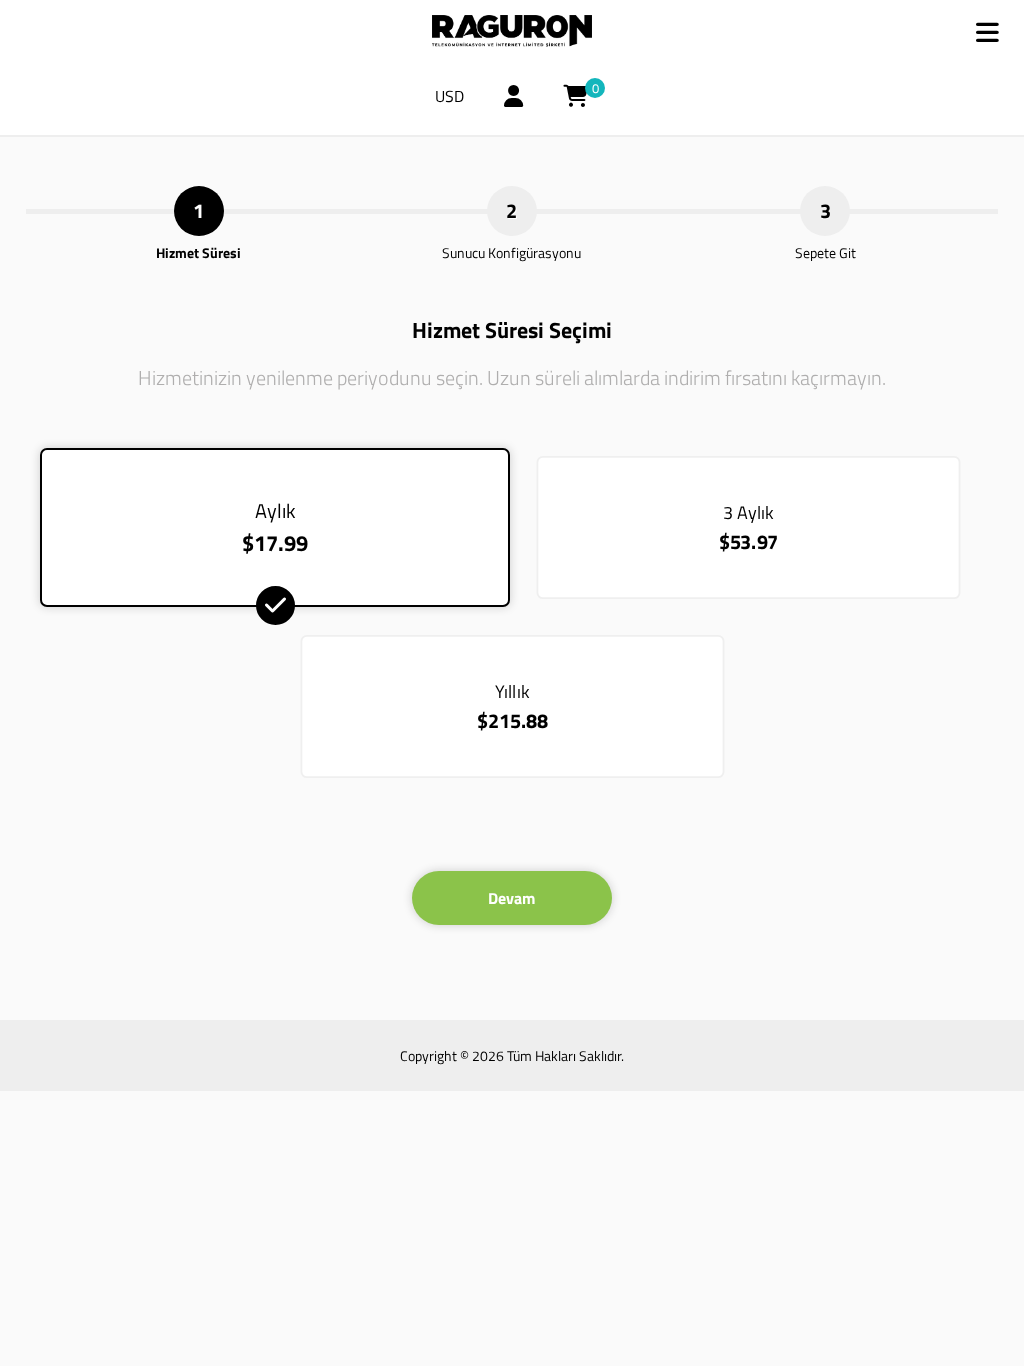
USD (449, 96)
